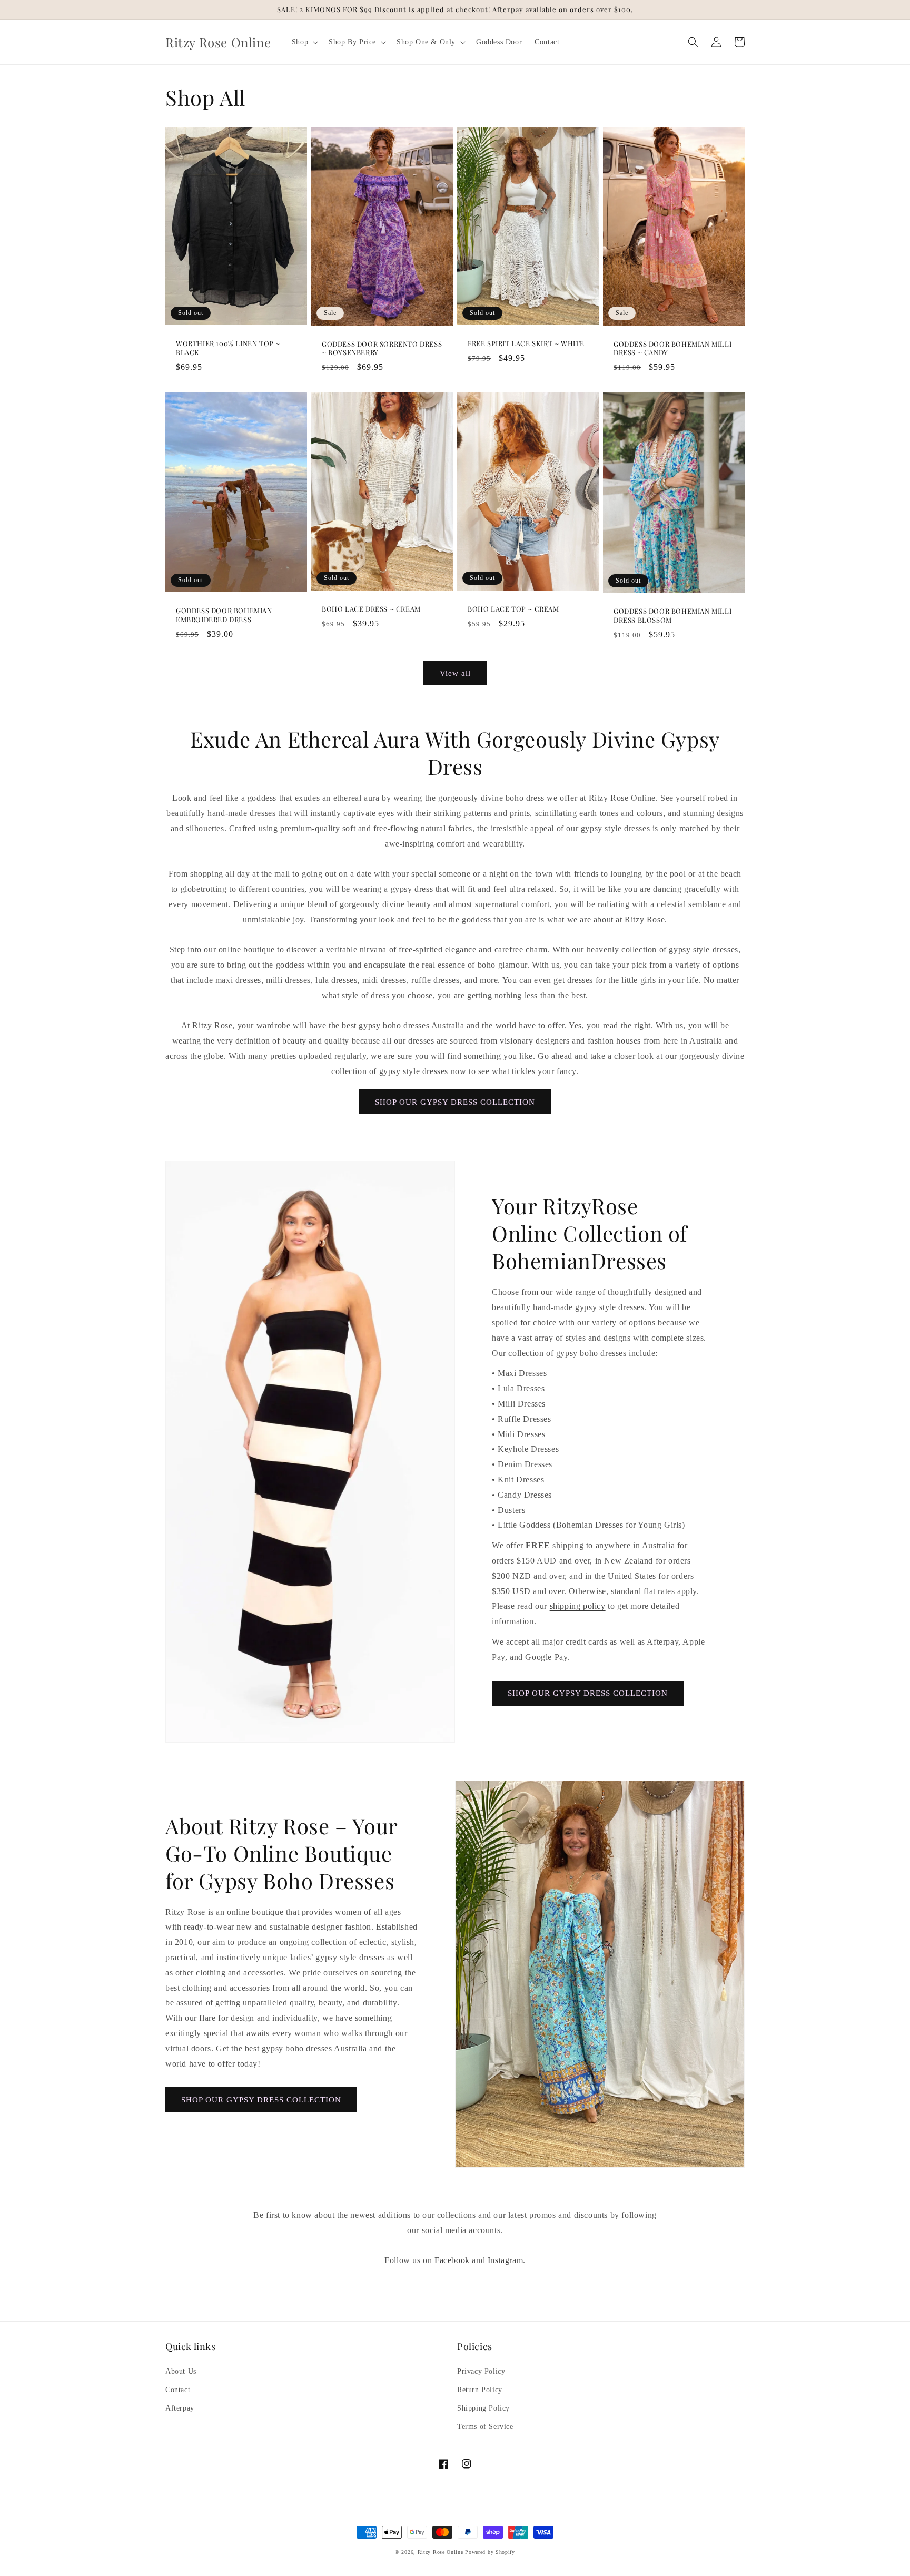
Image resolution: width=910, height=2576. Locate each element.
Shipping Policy (483, 2408)
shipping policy (578, 1606)
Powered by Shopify (490, 2552)
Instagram (505, 2260)
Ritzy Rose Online (441, 2552)
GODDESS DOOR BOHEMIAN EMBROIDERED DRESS (224, 615)
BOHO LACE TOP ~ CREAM (513, 609)
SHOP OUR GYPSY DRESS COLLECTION (455, 1102)
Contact (178, 2390)
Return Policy (480, 2390)
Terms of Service (485, 2427)
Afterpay (180, 2408)
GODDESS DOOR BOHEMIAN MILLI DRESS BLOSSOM (672, 616)
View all (455, 673)
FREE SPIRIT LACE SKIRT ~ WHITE (526, 343)
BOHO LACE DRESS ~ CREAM (371, 609)
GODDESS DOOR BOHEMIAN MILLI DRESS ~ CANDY (672, 348)
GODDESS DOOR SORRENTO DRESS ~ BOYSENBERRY (382, 348)
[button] (304, 42)
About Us (181, 2371)
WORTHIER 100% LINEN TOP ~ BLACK (228, 348)
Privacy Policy (481, 2371)
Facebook (452, 2260)
